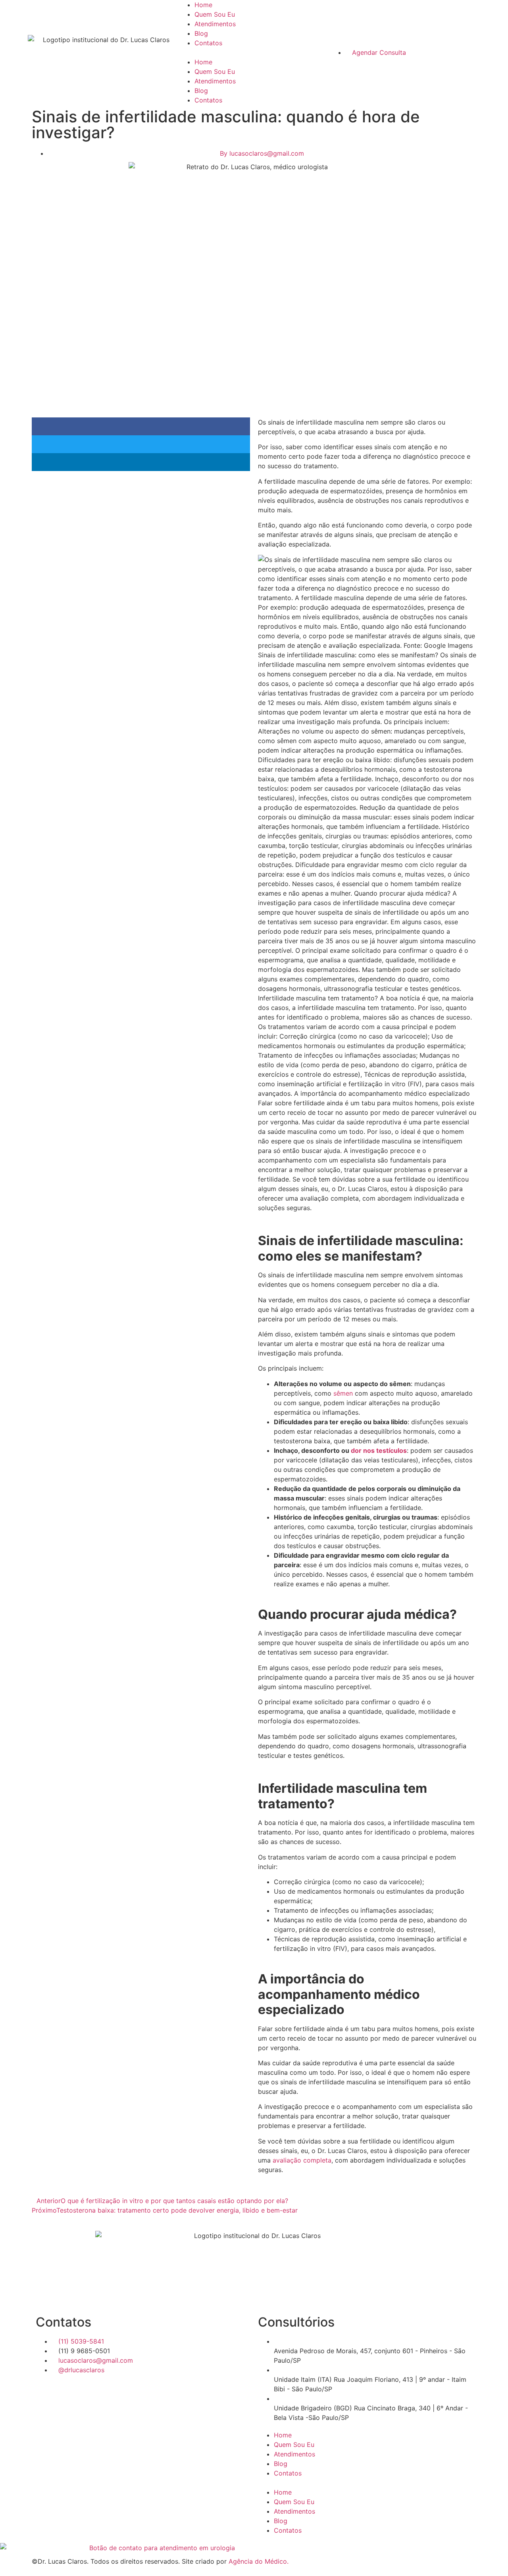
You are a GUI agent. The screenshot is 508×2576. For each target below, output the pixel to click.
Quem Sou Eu (215, 14)
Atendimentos (215, 24)
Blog (201, 33)
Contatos (208, 43)
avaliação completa (302, 2160)
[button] (254, 52)
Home (203, 5)
